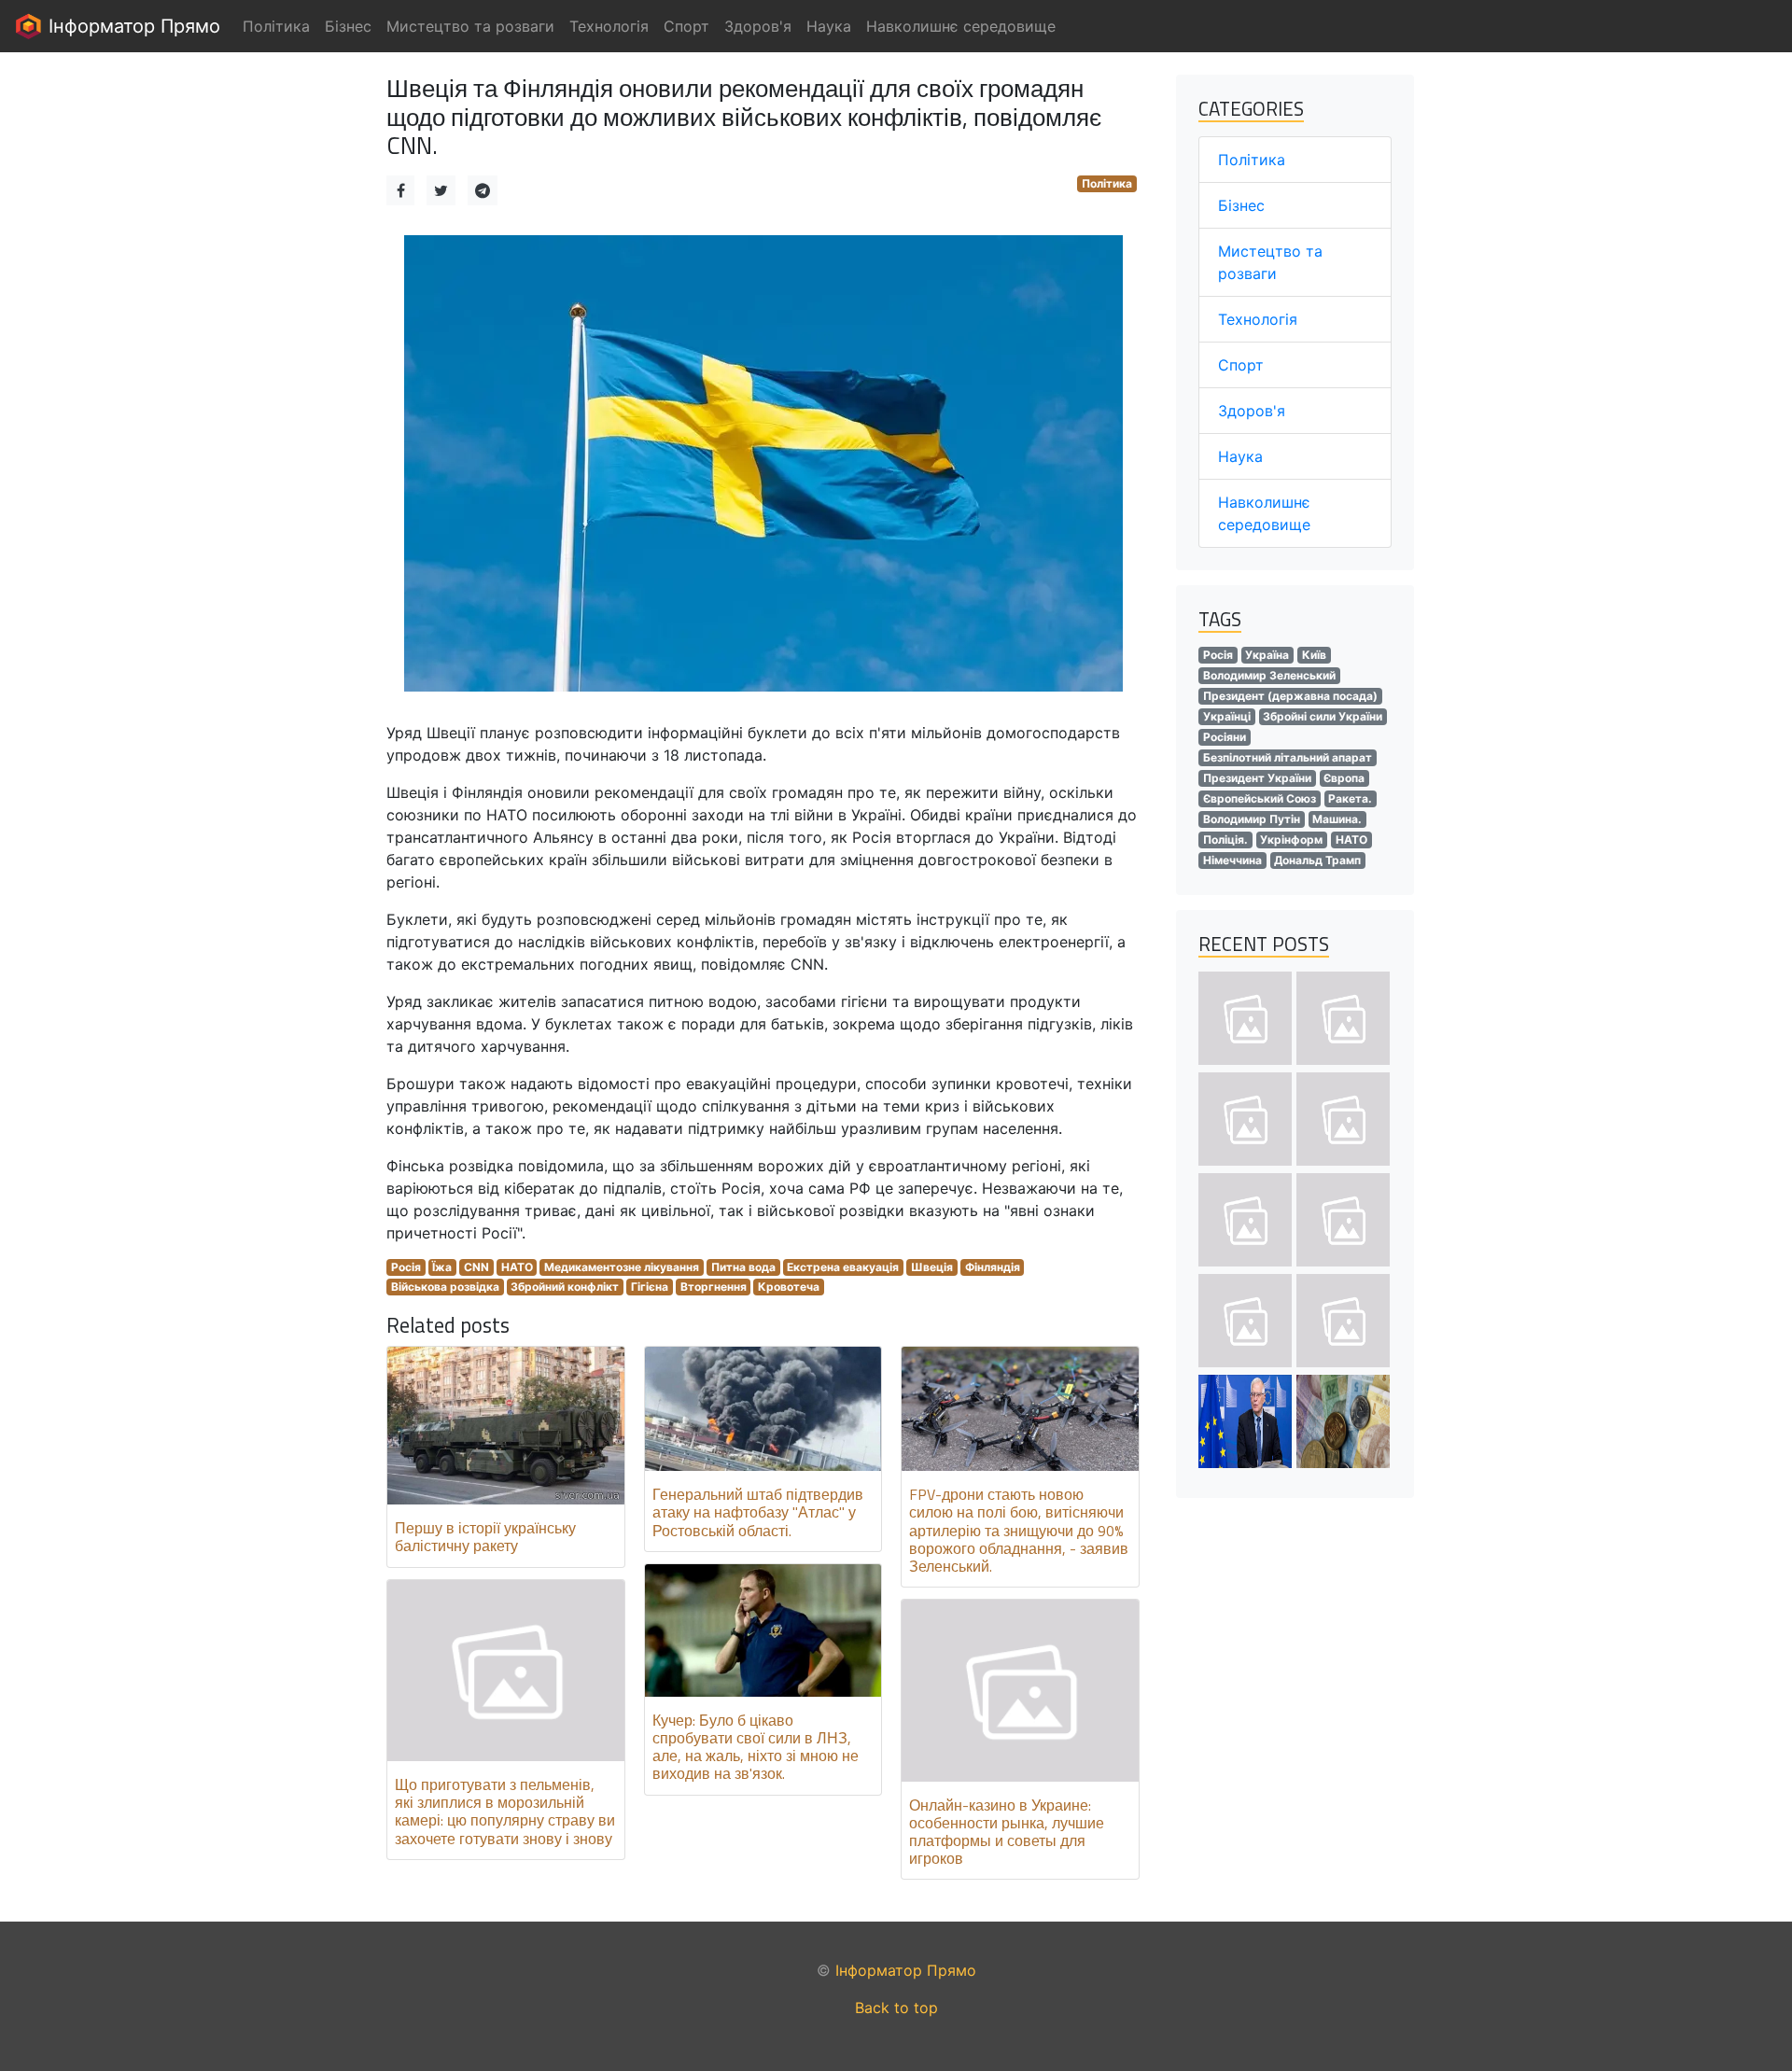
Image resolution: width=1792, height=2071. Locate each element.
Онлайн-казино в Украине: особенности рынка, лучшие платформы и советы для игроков (1007, 1832)
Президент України (1257, 778)
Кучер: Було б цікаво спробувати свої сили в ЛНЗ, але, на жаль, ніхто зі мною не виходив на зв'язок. (756, 1747)
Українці (1227, 716)
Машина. (1337, 819)
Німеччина (1232, 860)
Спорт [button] (686, 26)
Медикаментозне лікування (622, 1267)
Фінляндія (993, 1267)
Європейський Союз (1260, 798)
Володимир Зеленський (1269, 675)
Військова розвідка (445, 1287)
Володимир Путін (1252, 819)
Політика (1107, 183)
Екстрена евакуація (843, 1267)
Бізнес (1241, 205)
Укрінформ (1291, 840)
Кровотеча (789, 1287)
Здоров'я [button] (758, 26)
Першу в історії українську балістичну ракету (485, 1537)
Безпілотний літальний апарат (1288, 757)
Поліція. (1225, 840)
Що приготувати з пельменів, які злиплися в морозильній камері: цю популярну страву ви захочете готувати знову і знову (505, 1812)
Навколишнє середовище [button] (961, 26)
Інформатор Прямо (132, 26)
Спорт (1241, 365)
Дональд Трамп (1317, 860)
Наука (1240, 456)
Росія (406, 1267)
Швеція (932, 1267)
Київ (1314, 655)
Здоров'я (1252, 411)
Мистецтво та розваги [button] (470, 26)
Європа (1344, 778)
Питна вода (743, 1267)
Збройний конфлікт (565, 1287)
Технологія (1258, 319)
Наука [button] (829, 26)
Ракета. (1350, 798)
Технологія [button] (609, 26)
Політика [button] (276, 26)
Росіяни (1225, 737)
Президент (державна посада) (1290, 696)
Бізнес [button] (348, 26)
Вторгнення (714, 1287)
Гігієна (650, 1287)
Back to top (896, 2008)
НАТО (517, 1267)
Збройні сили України (1323, 716)
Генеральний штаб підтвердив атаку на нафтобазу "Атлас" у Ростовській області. (758, 1512)
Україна (1267, 655)
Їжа (442, 1267)
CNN (476, 1267)
